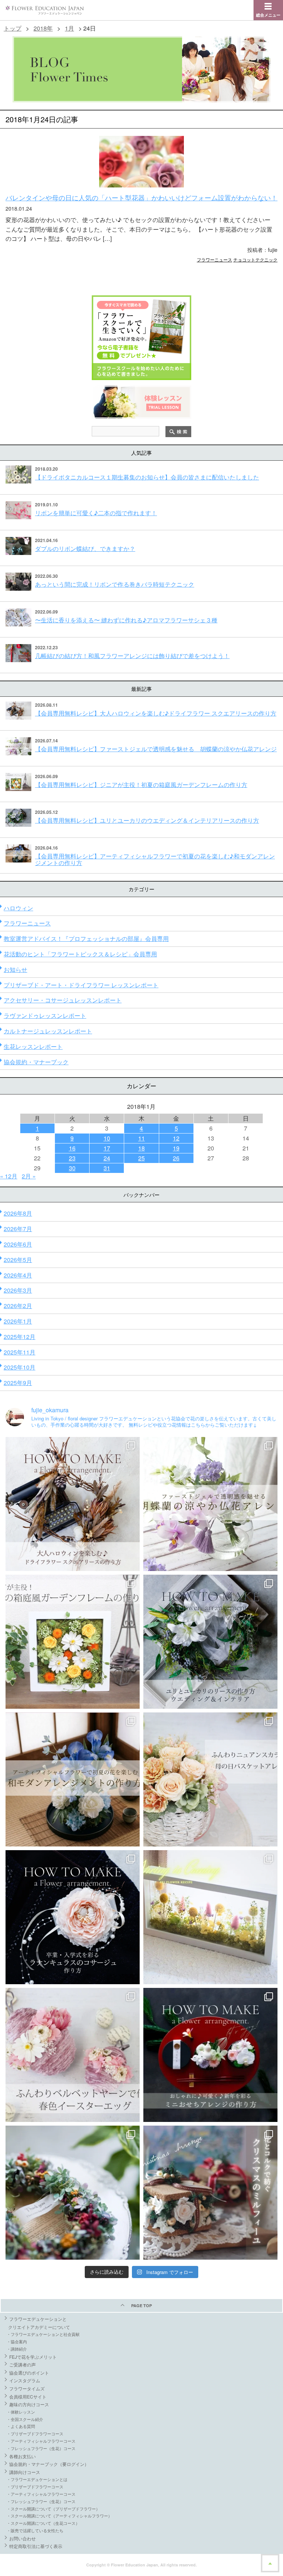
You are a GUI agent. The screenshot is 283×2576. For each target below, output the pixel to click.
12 (176, 1138)
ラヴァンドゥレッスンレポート (45, 1015)
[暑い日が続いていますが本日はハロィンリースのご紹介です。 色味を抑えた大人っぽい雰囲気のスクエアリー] (73, 1504)
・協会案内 (17, 2341)
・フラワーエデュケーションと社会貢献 (43, 2334)
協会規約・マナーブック (36, 1062)
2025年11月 (20, 1352)
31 (107, 1168)
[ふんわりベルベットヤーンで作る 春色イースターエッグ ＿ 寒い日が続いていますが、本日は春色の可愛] (73, 2055)
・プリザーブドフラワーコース (35, 2433)
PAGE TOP (141, 2306)
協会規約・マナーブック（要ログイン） (49, 2464)
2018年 (43, 28)
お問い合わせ (22, 2538)
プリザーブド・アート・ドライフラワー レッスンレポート (81, 985)
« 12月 (9, 1176)
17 (107, 1148)
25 (141, 1158)
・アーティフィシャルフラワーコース (41, 2441)
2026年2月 (18, 1306)
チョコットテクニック (255, 259)
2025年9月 (18, 1383)
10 (107, 1138)
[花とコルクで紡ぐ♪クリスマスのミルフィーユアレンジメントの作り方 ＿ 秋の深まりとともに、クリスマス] (210, 2193)
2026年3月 (18, 1290)
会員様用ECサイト (28, 2396)
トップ (13, 28)
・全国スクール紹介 (25, 2419)
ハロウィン (18, 908)
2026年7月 (18, 1229)
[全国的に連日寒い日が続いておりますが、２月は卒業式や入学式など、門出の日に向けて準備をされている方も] (73, 1917)
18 (141, 1148)
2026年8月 (18, 1213)
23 (72, 1158)
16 (72, 1148)
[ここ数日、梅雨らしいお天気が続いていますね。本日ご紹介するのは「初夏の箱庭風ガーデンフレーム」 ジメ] (73, 1642)
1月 (69, 28)
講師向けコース (25, 2472)
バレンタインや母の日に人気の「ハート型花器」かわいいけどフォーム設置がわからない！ (141, 197)
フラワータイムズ (27, 2388)
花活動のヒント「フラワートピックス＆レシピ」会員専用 (80, 954)
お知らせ (15, 969)
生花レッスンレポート (33, 1046)
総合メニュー (268, 15)
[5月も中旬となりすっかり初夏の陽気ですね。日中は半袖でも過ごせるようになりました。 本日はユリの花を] (210, 1642)
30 (72, 1168)
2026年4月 (18, 1275)
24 (107, 1158)
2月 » (29, 1176)
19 (176, 1148)
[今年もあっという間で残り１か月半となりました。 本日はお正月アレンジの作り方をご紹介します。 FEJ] (210, 2055)
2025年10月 (20, 1367)
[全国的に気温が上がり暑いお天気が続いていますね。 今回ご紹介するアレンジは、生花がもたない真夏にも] (210, 1504)
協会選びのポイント (29, 2373)
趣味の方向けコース (29, 2404)
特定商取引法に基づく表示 (36, 2546)
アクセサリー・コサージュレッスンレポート (63, 1000)
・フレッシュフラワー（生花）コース (41, 2448)
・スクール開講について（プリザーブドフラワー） (53, 2509)
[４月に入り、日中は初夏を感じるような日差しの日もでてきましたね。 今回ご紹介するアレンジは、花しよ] (73, 1779)
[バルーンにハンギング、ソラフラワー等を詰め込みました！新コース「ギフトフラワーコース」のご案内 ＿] (73, 2193)
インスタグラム (25, 2380)
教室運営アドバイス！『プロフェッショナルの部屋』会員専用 (86, 939)
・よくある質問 (21, 2426)
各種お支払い (22, 2456)
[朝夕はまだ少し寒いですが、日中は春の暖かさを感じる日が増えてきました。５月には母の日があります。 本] (210, 1779)
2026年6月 (18, 1244)
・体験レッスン (21, 2412)
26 (176, 1158)
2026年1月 (18, 1321)
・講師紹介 (17, 2349)
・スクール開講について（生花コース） (43, 2523)
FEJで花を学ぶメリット (33, 2357)
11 (141, 1138)
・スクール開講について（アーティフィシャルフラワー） (59, 2516)
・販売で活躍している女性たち (35, 2530)
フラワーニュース (214, 259)
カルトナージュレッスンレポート (48, 1031)
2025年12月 (20, 1337)
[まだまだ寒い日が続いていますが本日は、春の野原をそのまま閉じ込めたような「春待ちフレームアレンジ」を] (210, 1917)
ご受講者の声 (22, 2364)
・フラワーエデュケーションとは (37, 2479)
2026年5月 (18, 1260)
